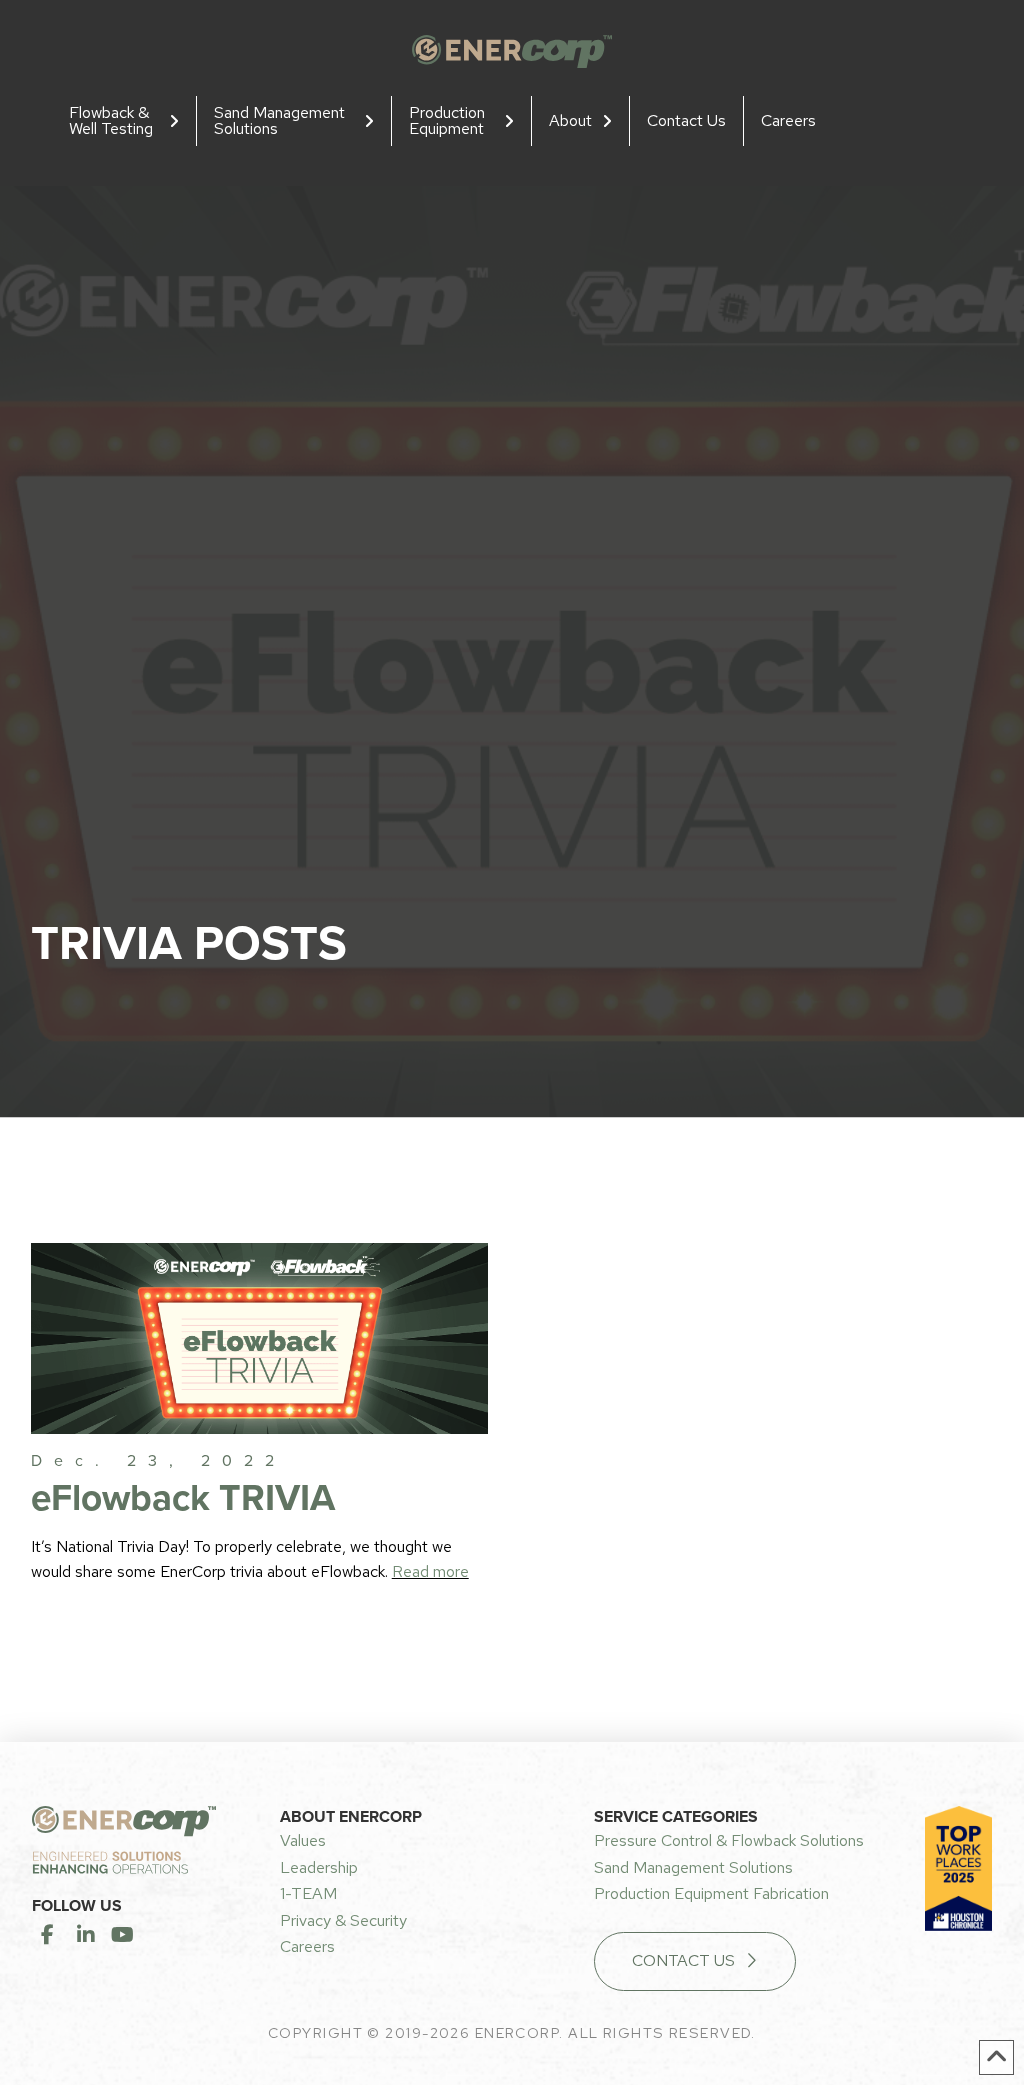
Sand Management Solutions (693, 1867)
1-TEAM (308, 1893)
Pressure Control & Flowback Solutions (729, 1840)
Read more (430, 1571)
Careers (307, 1946)
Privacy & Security (343, 1920)
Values (303, 1840)
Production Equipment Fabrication (711, 1893)
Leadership (319, 1867)
